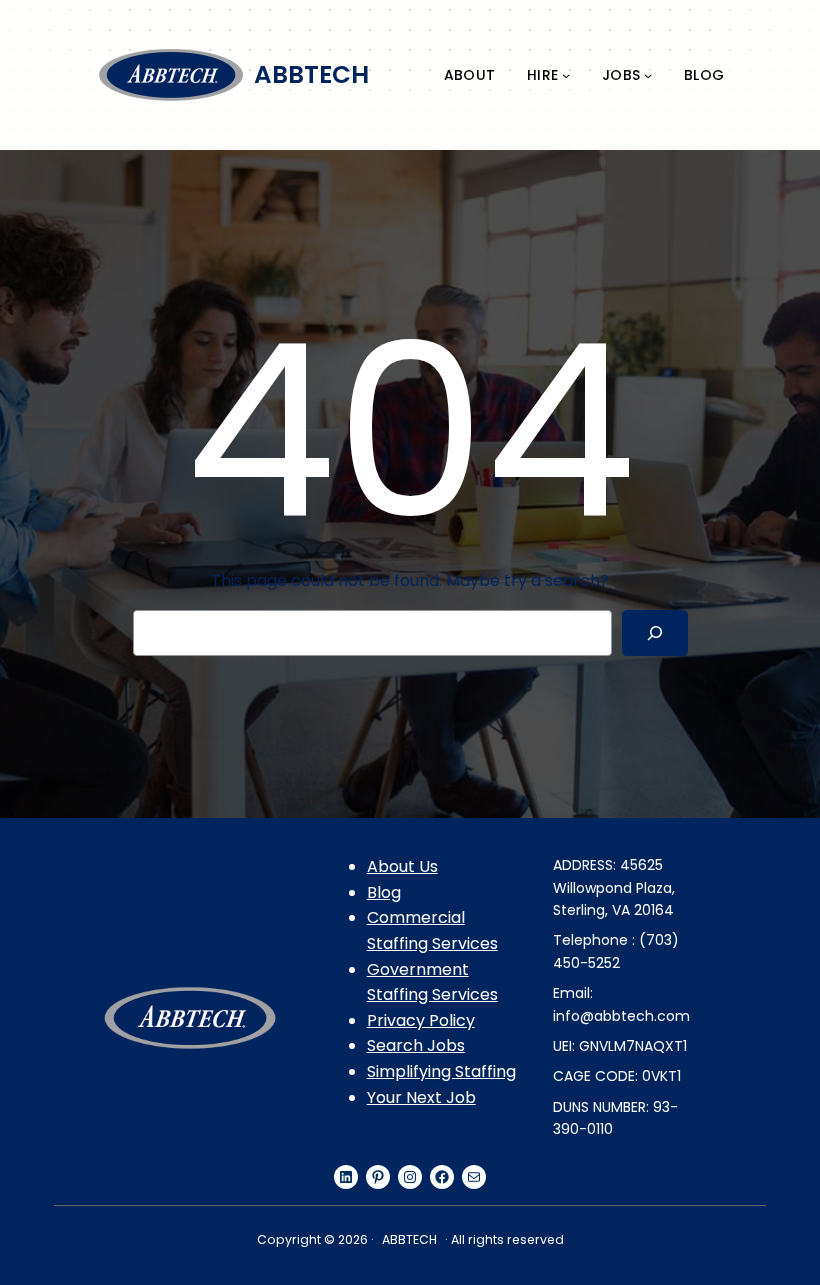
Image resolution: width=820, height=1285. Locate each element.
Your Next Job (421, 1097)
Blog (384, 892)
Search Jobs (416, 1045)
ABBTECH (311, 74)
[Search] (654, 633)
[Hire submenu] (566, 75)
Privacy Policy (421, 1020)
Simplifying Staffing (441, 1071)
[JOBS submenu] (648, 75)
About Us (402, 866)
